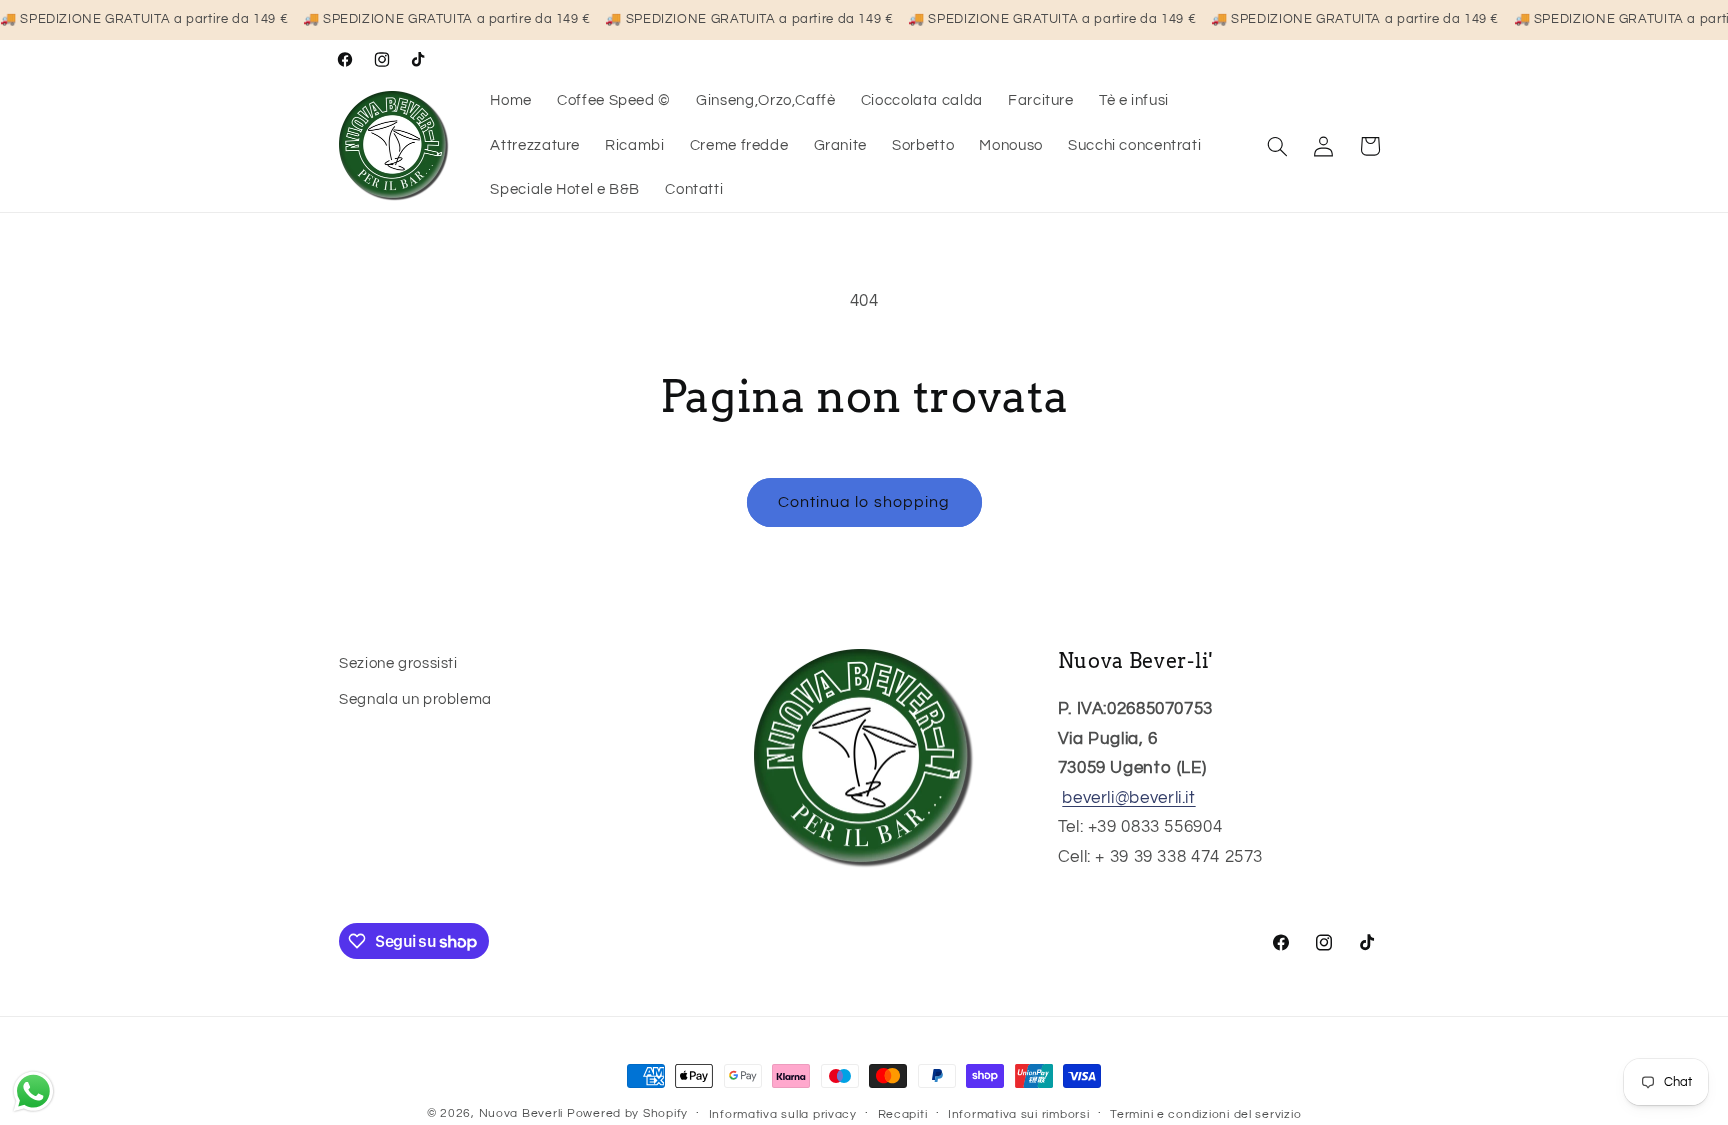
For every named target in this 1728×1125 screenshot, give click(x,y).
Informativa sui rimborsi (1019, 1114)
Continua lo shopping (864, 502)
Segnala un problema (415, 699)
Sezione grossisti (398, 663)
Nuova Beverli (521, 1113)
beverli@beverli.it (1128, 798)
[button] (1278, 146)
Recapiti (903, 1114)
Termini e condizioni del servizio (1205, 1114)
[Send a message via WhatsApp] (33, 1091)
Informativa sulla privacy (783, 1114)
